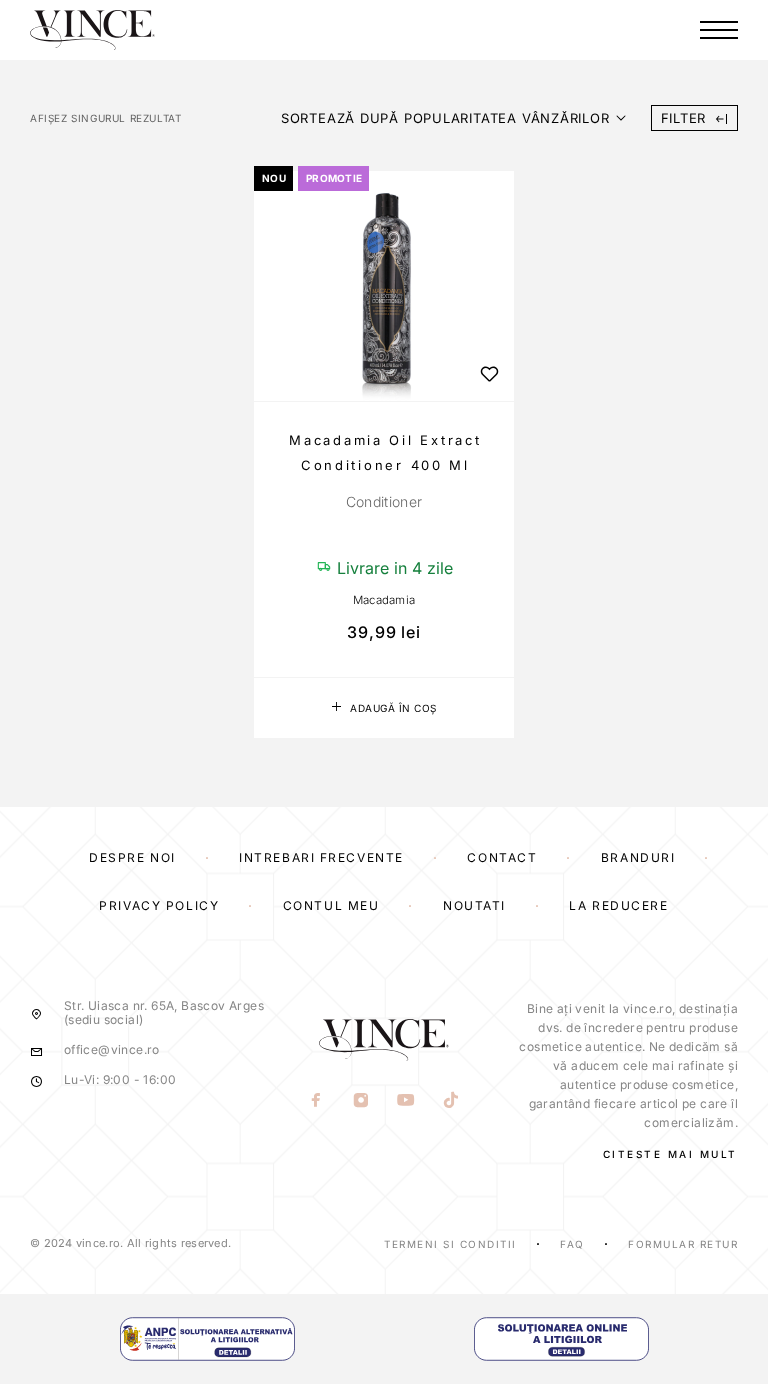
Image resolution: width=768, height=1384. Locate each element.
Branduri (638, 857)
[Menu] (719, 30)
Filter (684, 118)
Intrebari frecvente (321, 857)
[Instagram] (361, 1101)
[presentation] (384, 502)
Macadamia (384, 600)
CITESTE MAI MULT (670, 1154)
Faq (572, 1244)
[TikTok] (451, 1101)
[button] (384, 708)
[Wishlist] (489, 373)
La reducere (618, 905)
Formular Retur (683, 1244)
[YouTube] (406, 1101)
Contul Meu (331, 905)
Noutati (474, 905)
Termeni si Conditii (450, 1244)
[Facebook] (316, 1101)
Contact (502, 857)
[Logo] (92, 30)
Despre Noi (132, 857)
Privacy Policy (159, 905)
